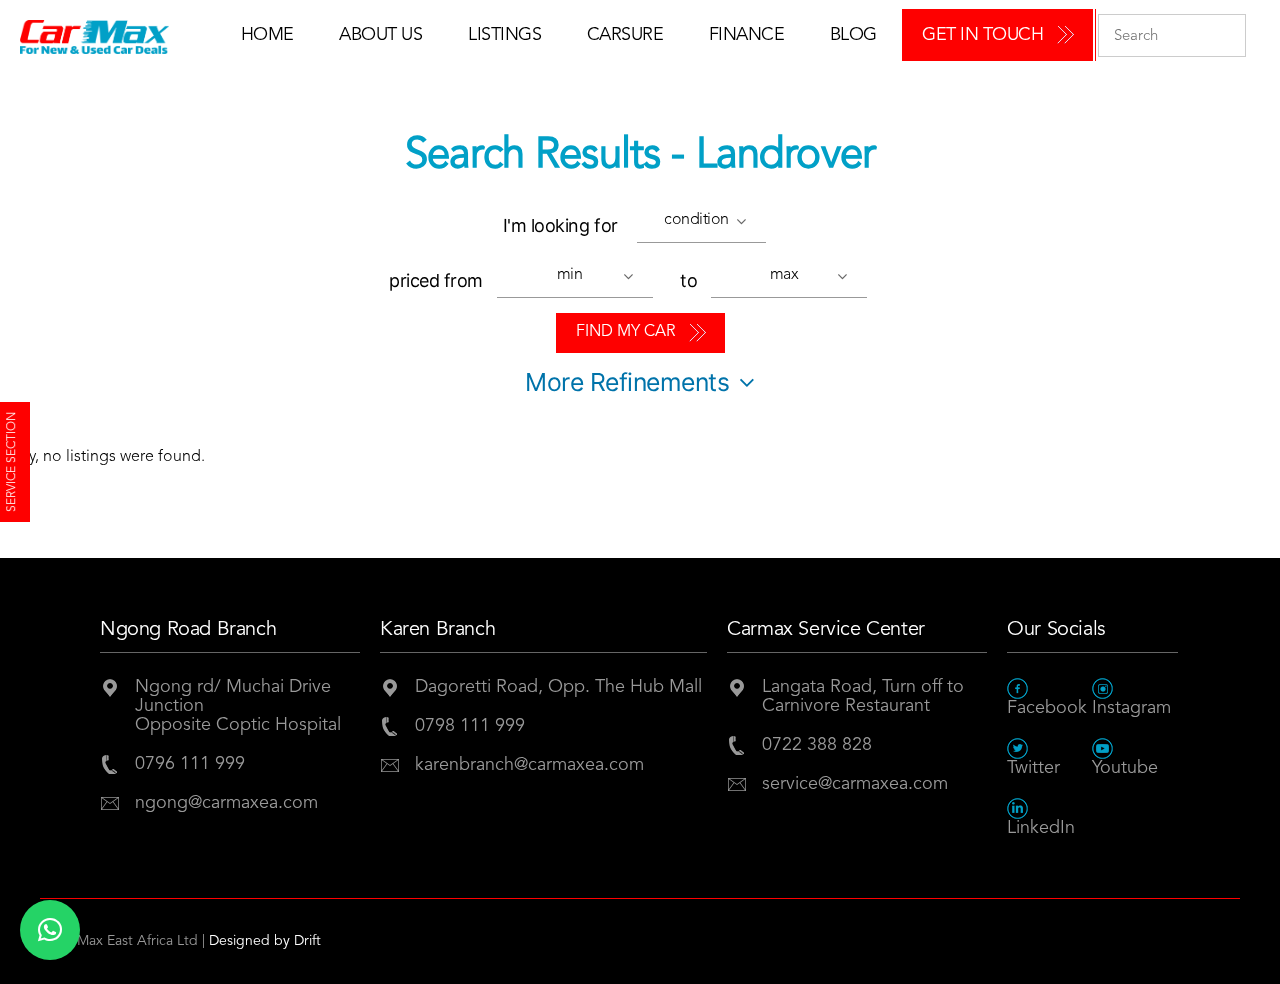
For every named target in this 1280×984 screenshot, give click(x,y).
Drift (307, 941)
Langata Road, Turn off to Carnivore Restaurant (863, 696)
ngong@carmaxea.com (226, 803)
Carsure (625, 35)
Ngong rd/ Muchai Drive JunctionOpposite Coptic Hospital (238, 706)
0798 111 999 (470, 726)
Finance (747, 35)
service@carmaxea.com (855, 784)
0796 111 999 (190, 764)
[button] (707, 223)
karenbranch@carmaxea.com (529, 765)
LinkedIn (1041, 828)
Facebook (1047, 708)
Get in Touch (982, 35)
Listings (504, 35)
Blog (853, 35)
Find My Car (625, 332)
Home (267, 35)
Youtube (1125, 768)
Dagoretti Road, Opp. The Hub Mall (558, 687)
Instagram (1131, 708)
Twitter (1033, 768)
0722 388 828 (817, 745)
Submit (1225, 35)
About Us (380, 35)
